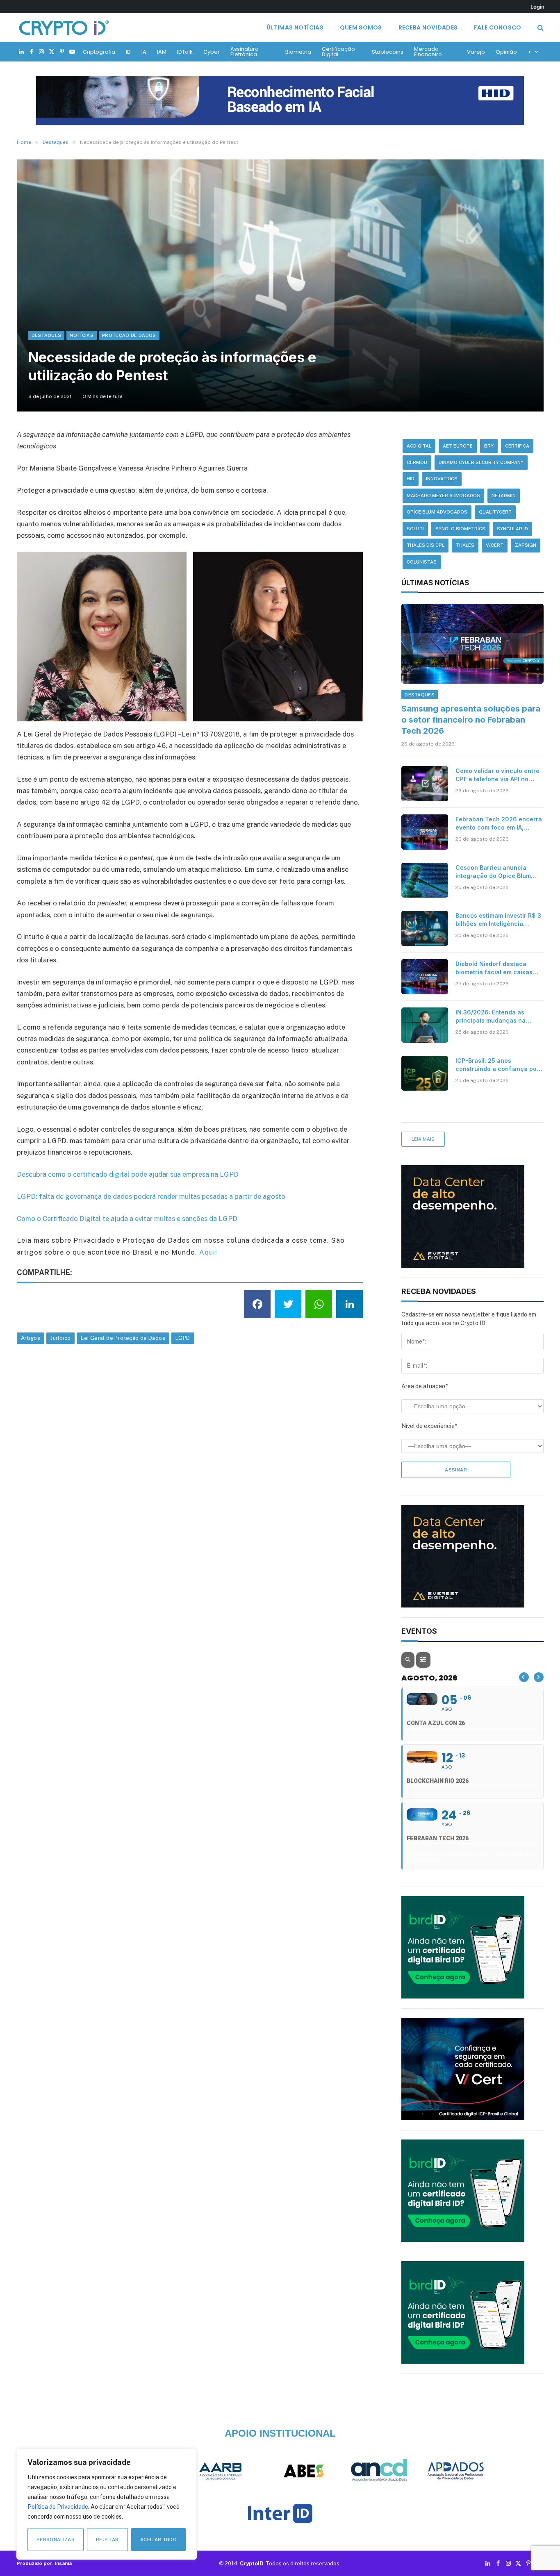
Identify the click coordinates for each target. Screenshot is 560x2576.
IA (144, 52)
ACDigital (419, 446)
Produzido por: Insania (44, 2563)
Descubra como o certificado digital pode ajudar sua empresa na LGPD (128, 1174)
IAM (162, 52)
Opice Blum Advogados (437, 512)
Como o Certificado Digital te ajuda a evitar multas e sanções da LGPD (127, 1219)
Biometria (298, 52)
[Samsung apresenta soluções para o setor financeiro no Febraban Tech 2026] (472, 644)
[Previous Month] (524, 1677)
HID (411, 479)
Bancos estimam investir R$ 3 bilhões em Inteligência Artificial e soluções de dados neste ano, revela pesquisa (499, 920)
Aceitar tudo (158, 2540)
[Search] (540, 28)
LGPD (183, 1338)
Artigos (31, 1338)
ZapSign (526, 545)
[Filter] (423, 1660)
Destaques (47, 335)
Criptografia (99, 52)
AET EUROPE (458, 446)
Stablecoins (388, 52)
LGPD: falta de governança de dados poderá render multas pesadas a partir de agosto (151, 1196)
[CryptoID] (64, 27)
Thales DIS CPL (426, 545)
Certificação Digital (338, 52)
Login (537, 7)
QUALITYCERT (495, 512)
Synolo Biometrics (460, 529)
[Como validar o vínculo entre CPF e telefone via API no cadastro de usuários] (425, 784)
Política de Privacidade (58, 2507)
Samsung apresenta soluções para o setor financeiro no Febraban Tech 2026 (471, 720)
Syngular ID (512, 529)
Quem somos (361, 27)
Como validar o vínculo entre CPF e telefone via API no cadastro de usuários (497, 775)
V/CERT (495, 545)
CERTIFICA (517, 446)
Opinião (506, 52)
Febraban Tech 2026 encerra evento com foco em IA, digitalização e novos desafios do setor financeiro (499, 824)
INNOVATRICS (442, 479)
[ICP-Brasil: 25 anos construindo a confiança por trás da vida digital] (425, 1073)
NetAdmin (504, 496)
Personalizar (56, 2540)
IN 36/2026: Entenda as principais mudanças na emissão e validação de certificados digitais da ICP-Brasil (496, 1017)
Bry (489, 446)
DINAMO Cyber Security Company (481, 462)
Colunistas (422, 562)
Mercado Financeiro (428, 52)
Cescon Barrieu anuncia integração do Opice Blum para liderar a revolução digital (493, 872)
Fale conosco (497, 27)
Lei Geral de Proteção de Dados (123, 1338)
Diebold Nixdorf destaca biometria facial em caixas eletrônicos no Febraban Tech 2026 (494, 968)
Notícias (82, 335)
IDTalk (185, 52)
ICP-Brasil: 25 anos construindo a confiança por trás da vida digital (497, 1065)
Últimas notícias (295, 27)
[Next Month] (539, 1677)
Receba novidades (428, 27)
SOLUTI (415, 529)
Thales (465, 545)
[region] (107, 2504)
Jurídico (60, 1338)
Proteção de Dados (129, 335)
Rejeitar (107, 2540)
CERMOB (417, 462)
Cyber (212, 52)
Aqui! (208, 1252)
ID (128, 52)
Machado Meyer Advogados (443, 496)
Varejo (476, 52)
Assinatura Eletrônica (245, 52)
